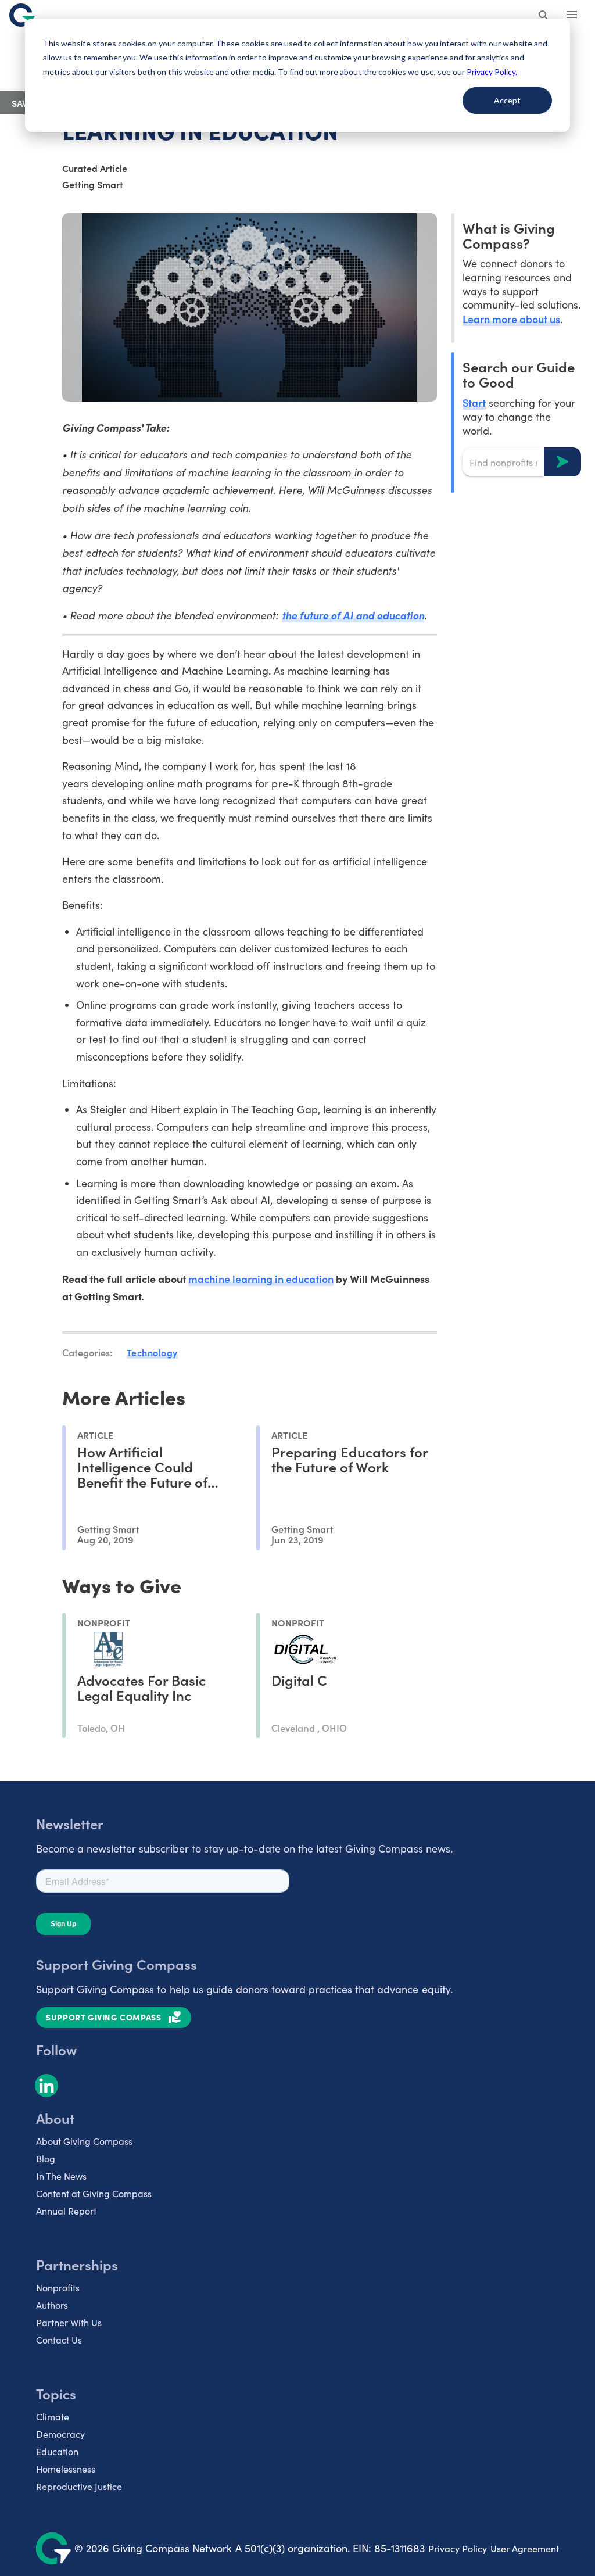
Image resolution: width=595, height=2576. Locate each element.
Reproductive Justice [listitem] (79, 2486)
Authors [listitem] (52, 2305)
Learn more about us (511, 319)
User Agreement (525, 2548)
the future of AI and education (353, 615)
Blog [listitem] (46, 2158)
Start (474, 402)
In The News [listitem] (61, 2176)
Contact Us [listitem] (59, 2340)
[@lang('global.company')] (22, 15)
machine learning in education (261, 1279)
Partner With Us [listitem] (69, 2322)
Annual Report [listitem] (66, 2211)
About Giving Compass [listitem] (84, 2141)
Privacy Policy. (492, 72)
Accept (507, 100)
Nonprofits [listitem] (58, 2287)
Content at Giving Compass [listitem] (94, 2193)
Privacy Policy (458, 2548)
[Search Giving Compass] (544, 16)
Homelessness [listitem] (66, 2469)
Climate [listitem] (53, 2416)
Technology (152, 1352)
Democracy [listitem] (60, 2434)
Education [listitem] (57, 2451)
